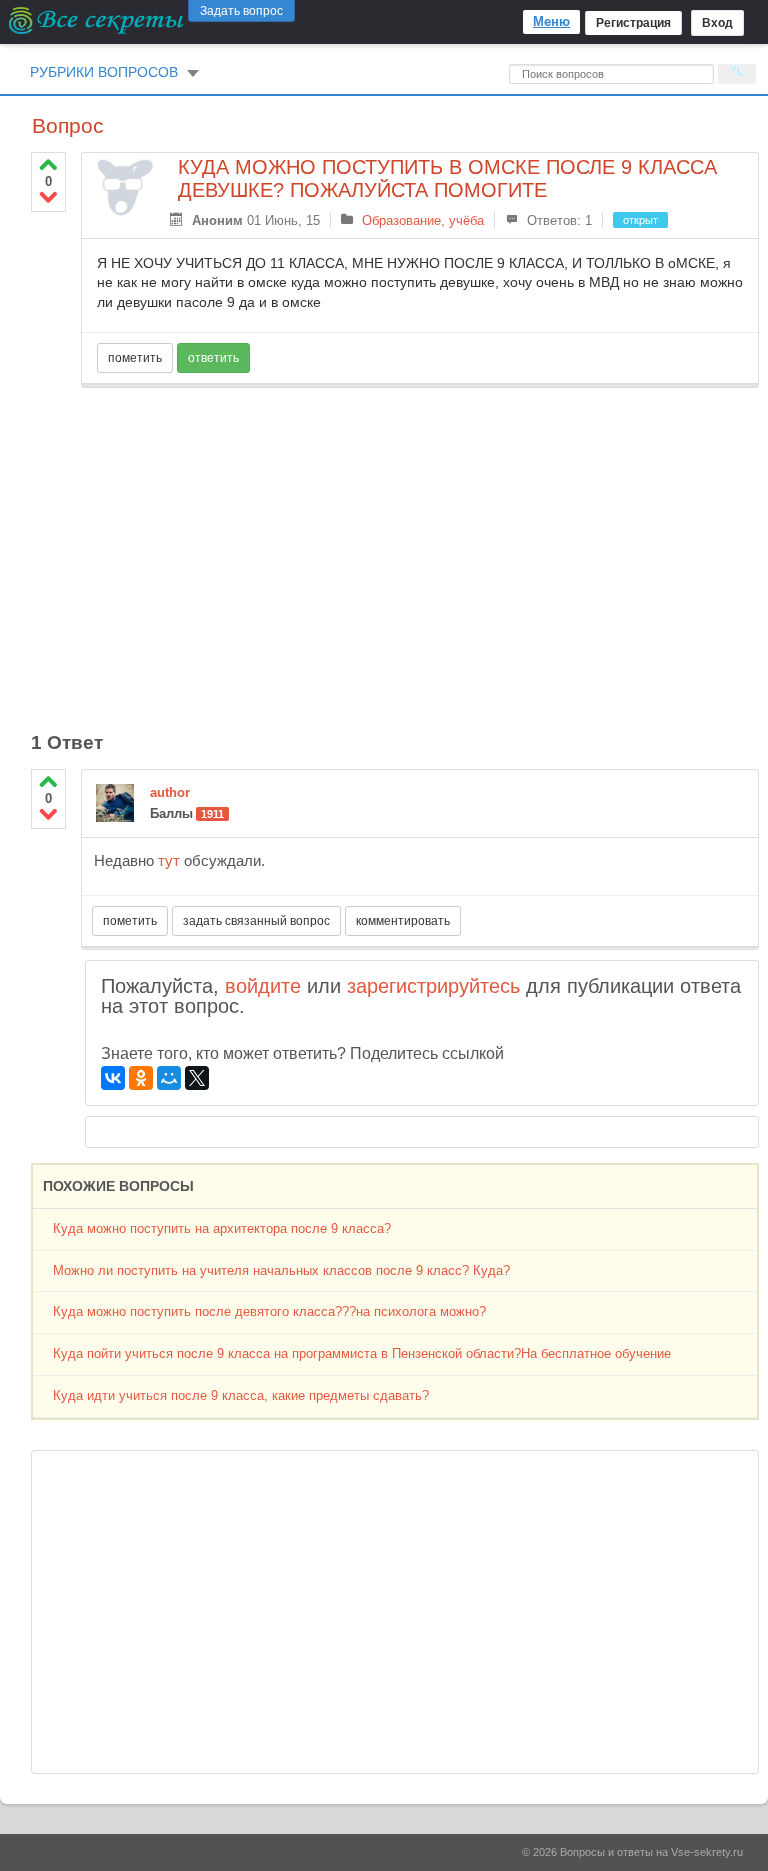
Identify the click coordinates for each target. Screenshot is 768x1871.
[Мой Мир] (169, 1078)
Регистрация (633, 23)
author (170, 792)
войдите (263, 986)
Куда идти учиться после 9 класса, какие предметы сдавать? (241, 1395)
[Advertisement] (420, 548)
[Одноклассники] (141, 1078)
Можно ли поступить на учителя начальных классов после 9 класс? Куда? (281, 1270)
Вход (717, 23)
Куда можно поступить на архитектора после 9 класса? (222, 1228)
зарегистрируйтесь (433, 986)
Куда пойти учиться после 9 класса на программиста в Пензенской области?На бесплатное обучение (362, 1353)
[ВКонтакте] (113, 1078)
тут (169, 860)
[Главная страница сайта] (97, 20)
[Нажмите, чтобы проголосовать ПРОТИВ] (48, 196)
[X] (197, 1078)
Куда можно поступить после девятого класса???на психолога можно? (269, 1311)
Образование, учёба (423, 220)
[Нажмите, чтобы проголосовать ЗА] (48, 164)
